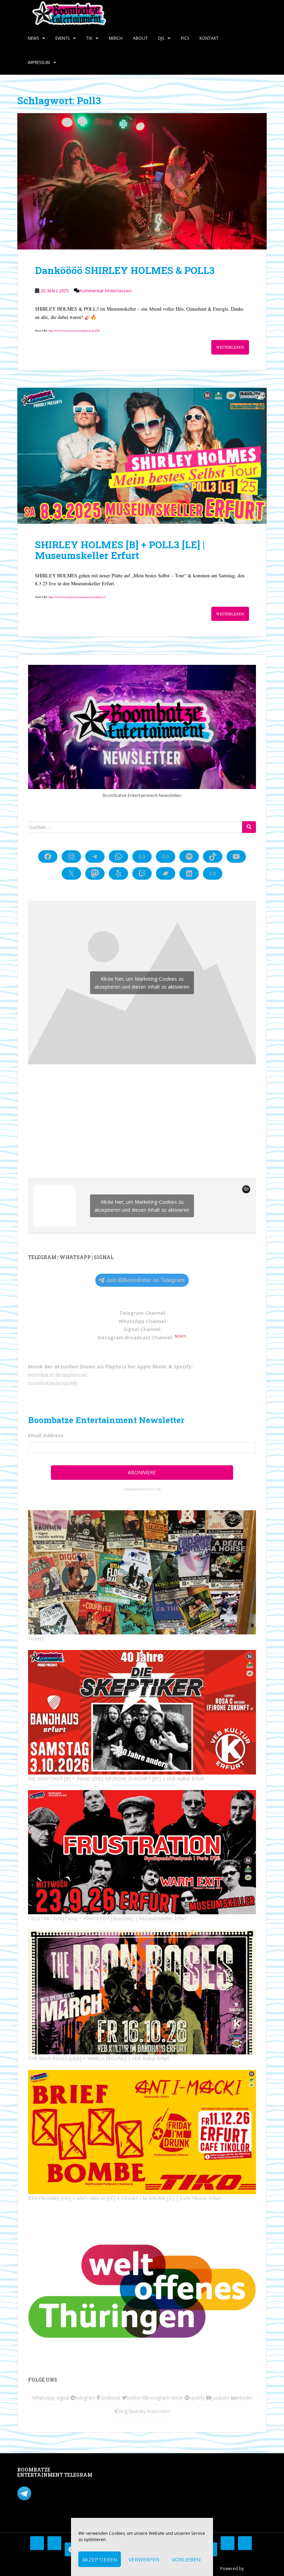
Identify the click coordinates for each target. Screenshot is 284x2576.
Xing (123, 2411)
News (33, 38)
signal (63, 2398)
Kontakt (209, 38)
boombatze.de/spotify (53, 1383)
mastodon (158, 2411)
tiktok (177, 2398)
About (140, 38)
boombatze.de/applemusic (58, 1375)
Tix (89, 38)
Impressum (39, 62)
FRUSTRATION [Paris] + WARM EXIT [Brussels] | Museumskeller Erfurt (107, 1918)
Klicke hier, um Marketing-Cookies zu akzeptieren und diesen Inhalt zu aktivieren (142, 983)
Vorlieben (186, 2559)
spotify (197, 2398)
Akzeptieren (100, 2559)
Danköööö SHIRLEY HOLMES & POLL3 (125, 270)
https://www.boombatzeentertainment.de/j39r (74, 331)
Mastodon (116, 2471)
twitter (134, 2398)
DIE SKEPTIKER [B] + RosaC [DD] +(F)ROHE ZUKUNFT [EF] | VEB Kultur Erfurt (116, 1779)
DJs (161, 38)
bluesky (137, 2411)
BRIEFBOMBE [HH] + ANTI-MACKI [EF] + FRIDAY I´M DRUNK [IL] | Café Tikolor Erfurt (125, 2198)
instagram (158, 2398)
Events (63, 38)
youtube (221, 2398)
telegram (86, 2398)
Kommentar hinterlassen (105, 291)
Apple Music (152, 1367)
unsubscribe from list (142, 1489)
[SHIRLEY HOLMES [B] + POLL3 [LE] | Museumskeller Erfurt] (142, 456)
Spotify (183, 1367)
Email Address (46, 1435)
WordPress (256, 2569)
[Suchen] (249, 827)
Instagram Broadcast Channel (135, 1337)
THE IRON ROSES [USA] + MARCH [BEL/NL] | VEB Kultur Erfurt (99, 2058)
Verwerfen (144, 2559)
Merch (116, 38)
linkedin (244, 2398)
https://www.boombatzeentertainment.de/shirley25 (77, 597)
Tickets (36, 1638)
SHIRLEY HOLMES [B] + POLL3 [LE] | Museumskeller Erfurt (120, 550)
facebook (110, 2398)
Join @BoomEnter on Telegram (145, 1280)
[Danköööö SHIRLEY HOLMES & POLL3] (142, 181)
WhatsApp (44, 2398)
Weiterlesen (230, 347)
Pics (185, 38)
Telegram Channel (142, 1313)
